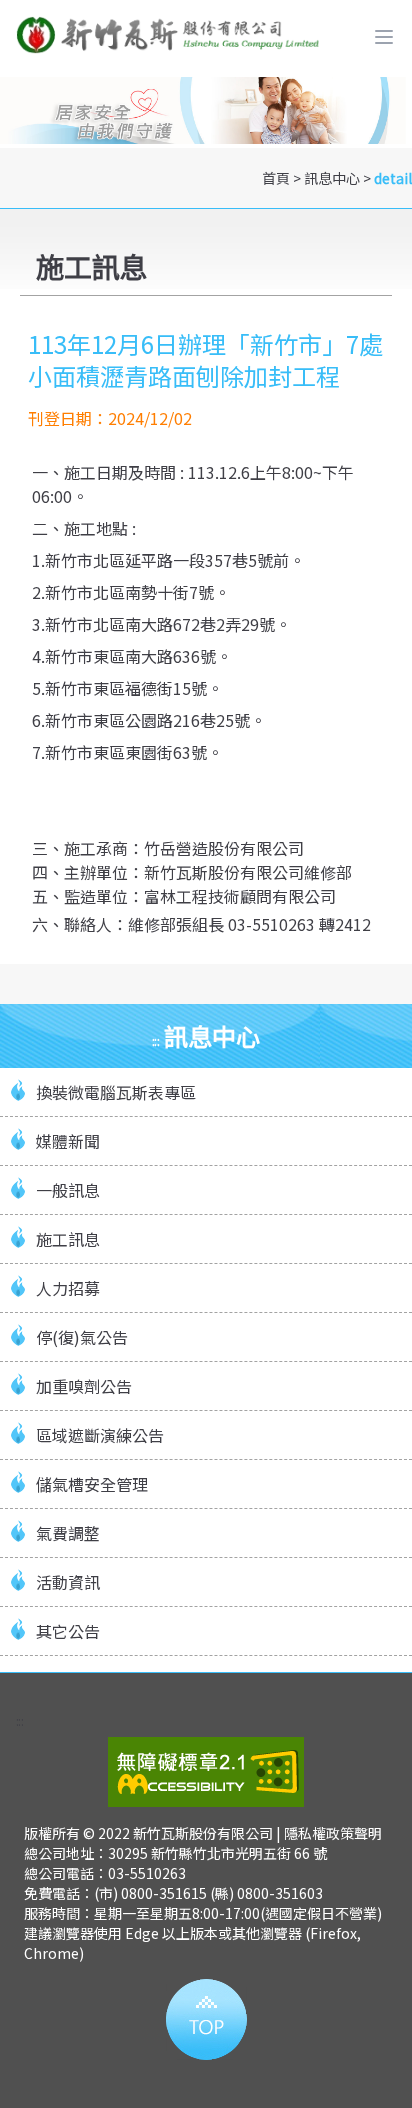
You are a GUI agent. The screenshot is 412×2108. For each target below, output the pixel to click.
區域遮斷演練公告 (100, 1435)
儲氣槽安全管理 (92, 1484)
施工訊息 (68, 1239)
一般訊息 (68, 1190)
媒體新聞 (68, 1141)
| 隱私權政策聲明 (329, 1833)
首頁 (276, 178)
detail (393, 178)
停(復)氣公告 (82, 1337)
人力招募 (68, 1288)
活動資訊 (68, 1582)
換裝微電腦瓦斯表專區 (116, 1092)
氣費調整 (68, 1533)
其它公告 (68, 1631)
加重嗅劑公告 (84, 1386)
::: (155, 1040)
